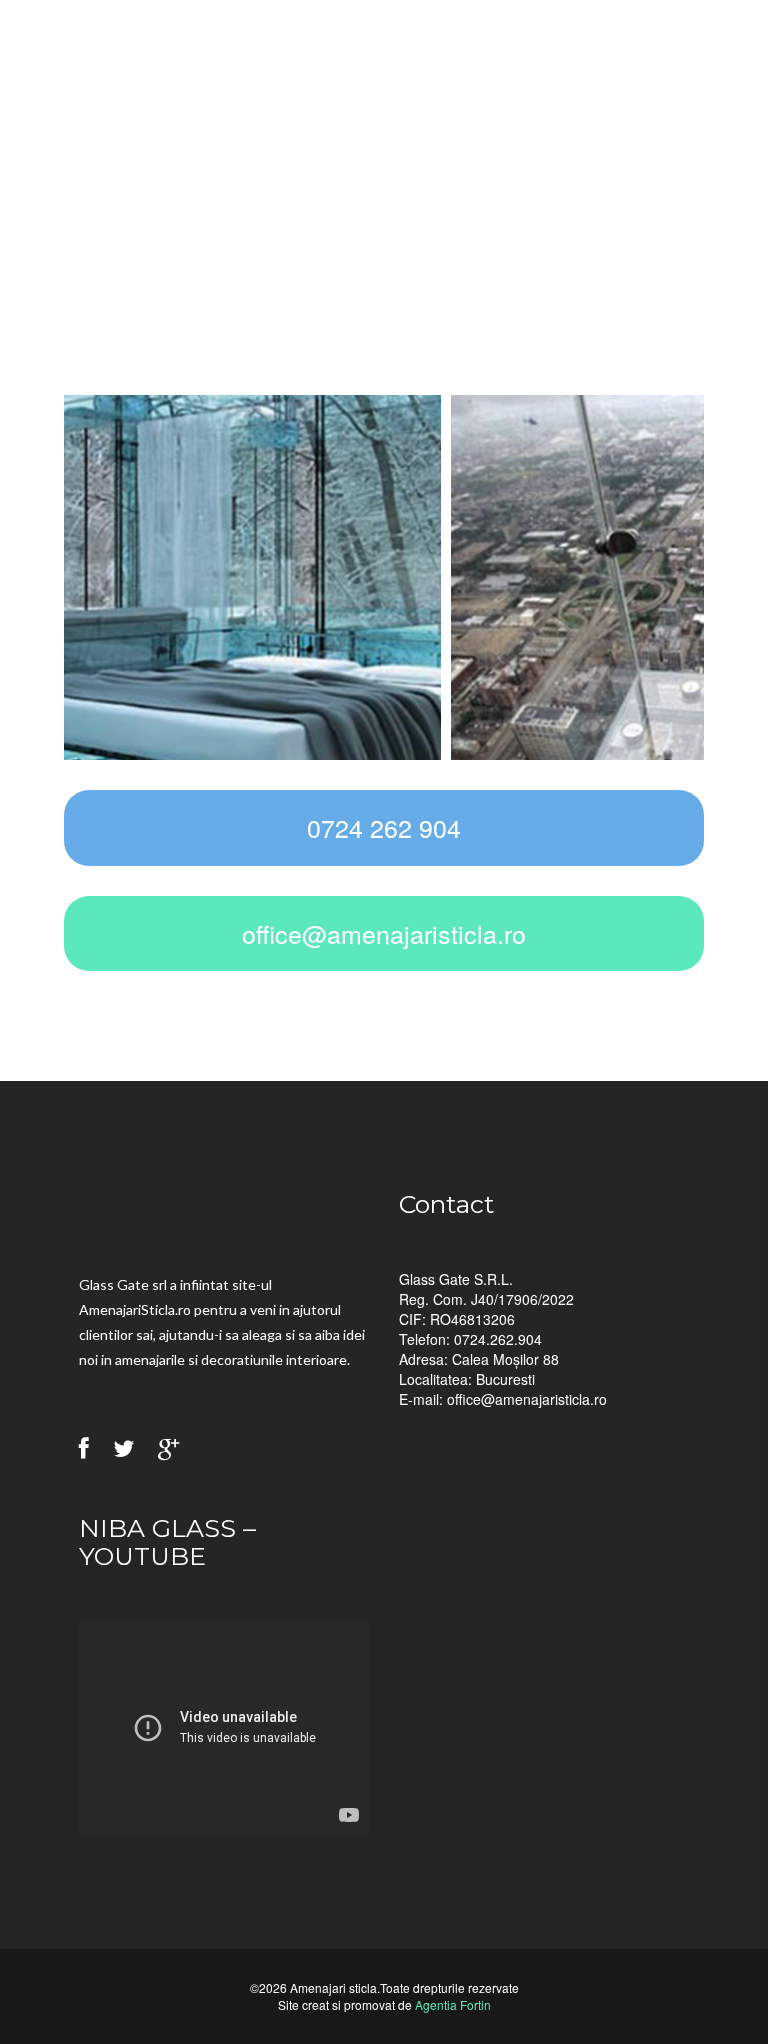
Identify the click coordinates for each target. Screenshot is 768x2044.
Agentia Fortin (453, 2004)
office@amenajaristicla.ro (384, 933)
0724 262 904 (384, 827)
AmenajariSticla (184, 62)
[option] (384, 575)
